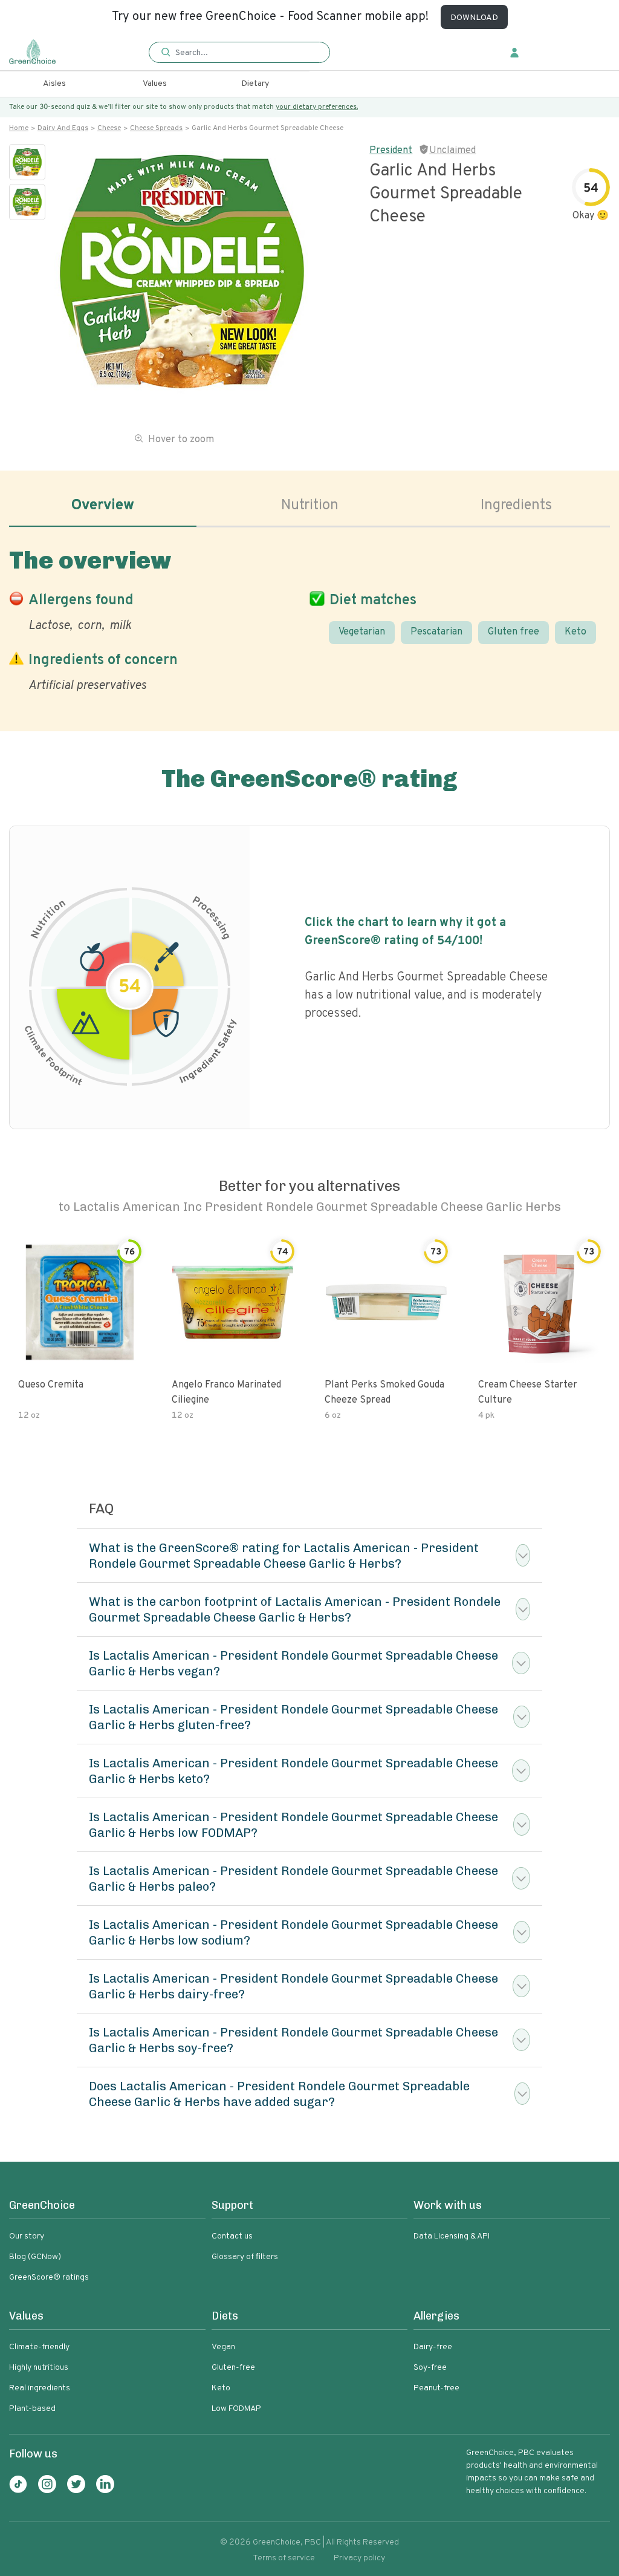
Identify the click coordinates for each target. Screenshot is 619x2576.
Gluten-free (233, 2368)
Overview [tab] (103, 506)
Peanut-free (436, 2388)
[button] (239, 53)
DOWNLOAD (474, 18)
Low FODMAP (236, 2409)
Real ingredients (40, 2388)
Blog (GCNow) (35, 2257)
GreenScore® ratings (49, 2278)
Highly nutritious (39, 2368)
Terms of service (284, 2558)
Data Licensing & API (452, 2236)
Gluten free (514, 632)
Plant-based (32, 2409)
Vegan (223, 2347)
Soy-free (430, 2368)
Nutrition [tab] (310, 506)
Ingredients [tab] (516, 506)
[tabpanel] (309, 618)
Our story (27, 2236)
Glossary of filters (245, 2257)
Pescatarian (436, 632)
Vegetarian (362, 632)
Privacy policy (359, 2558)
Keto (575, 632)
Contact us (232, 2236)
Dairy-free (433, 2347)
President (391, 151)
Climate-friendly (39, 2347)
